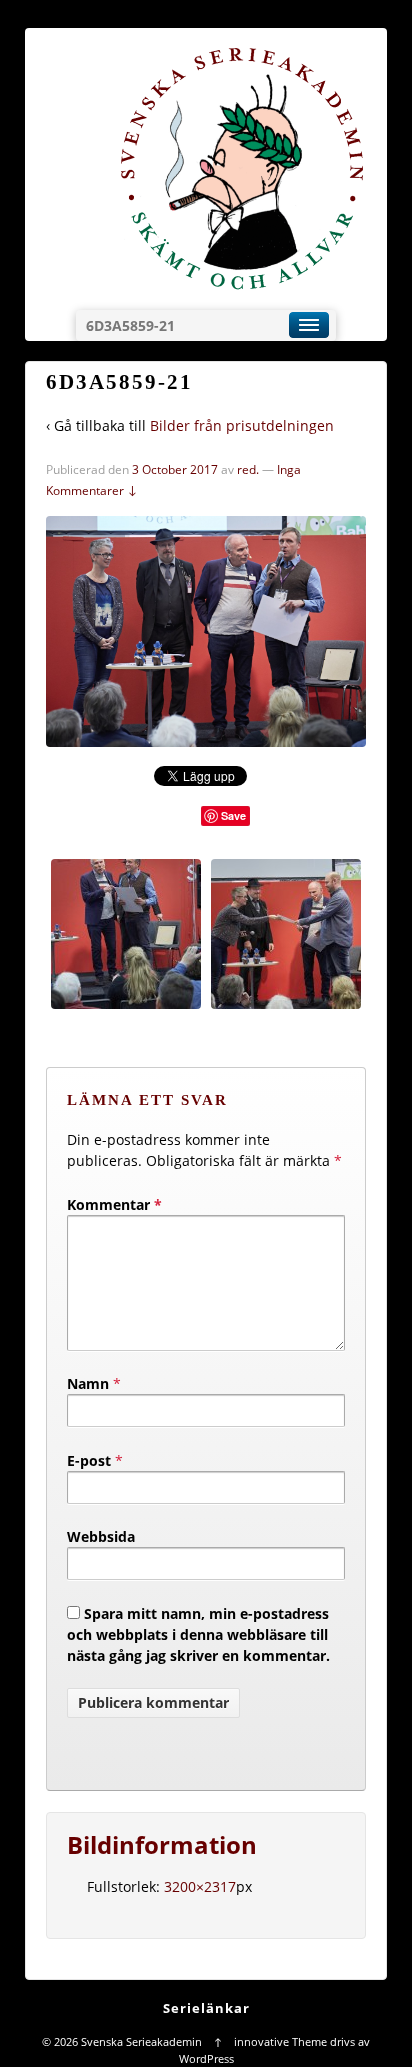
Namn (88, 1383)
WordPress (206, 2058)
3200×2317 (200, 1886)
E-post (89, 1460)
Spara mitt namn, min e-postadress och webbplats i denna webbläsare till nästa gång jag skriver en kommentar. (198, 1634)
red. (248, 469)
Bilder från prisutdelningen (242, 425)
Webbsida (101, 1536)
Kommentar (114, 1204)
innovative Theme (280, 2041)
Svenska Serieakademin (141, 2041)
